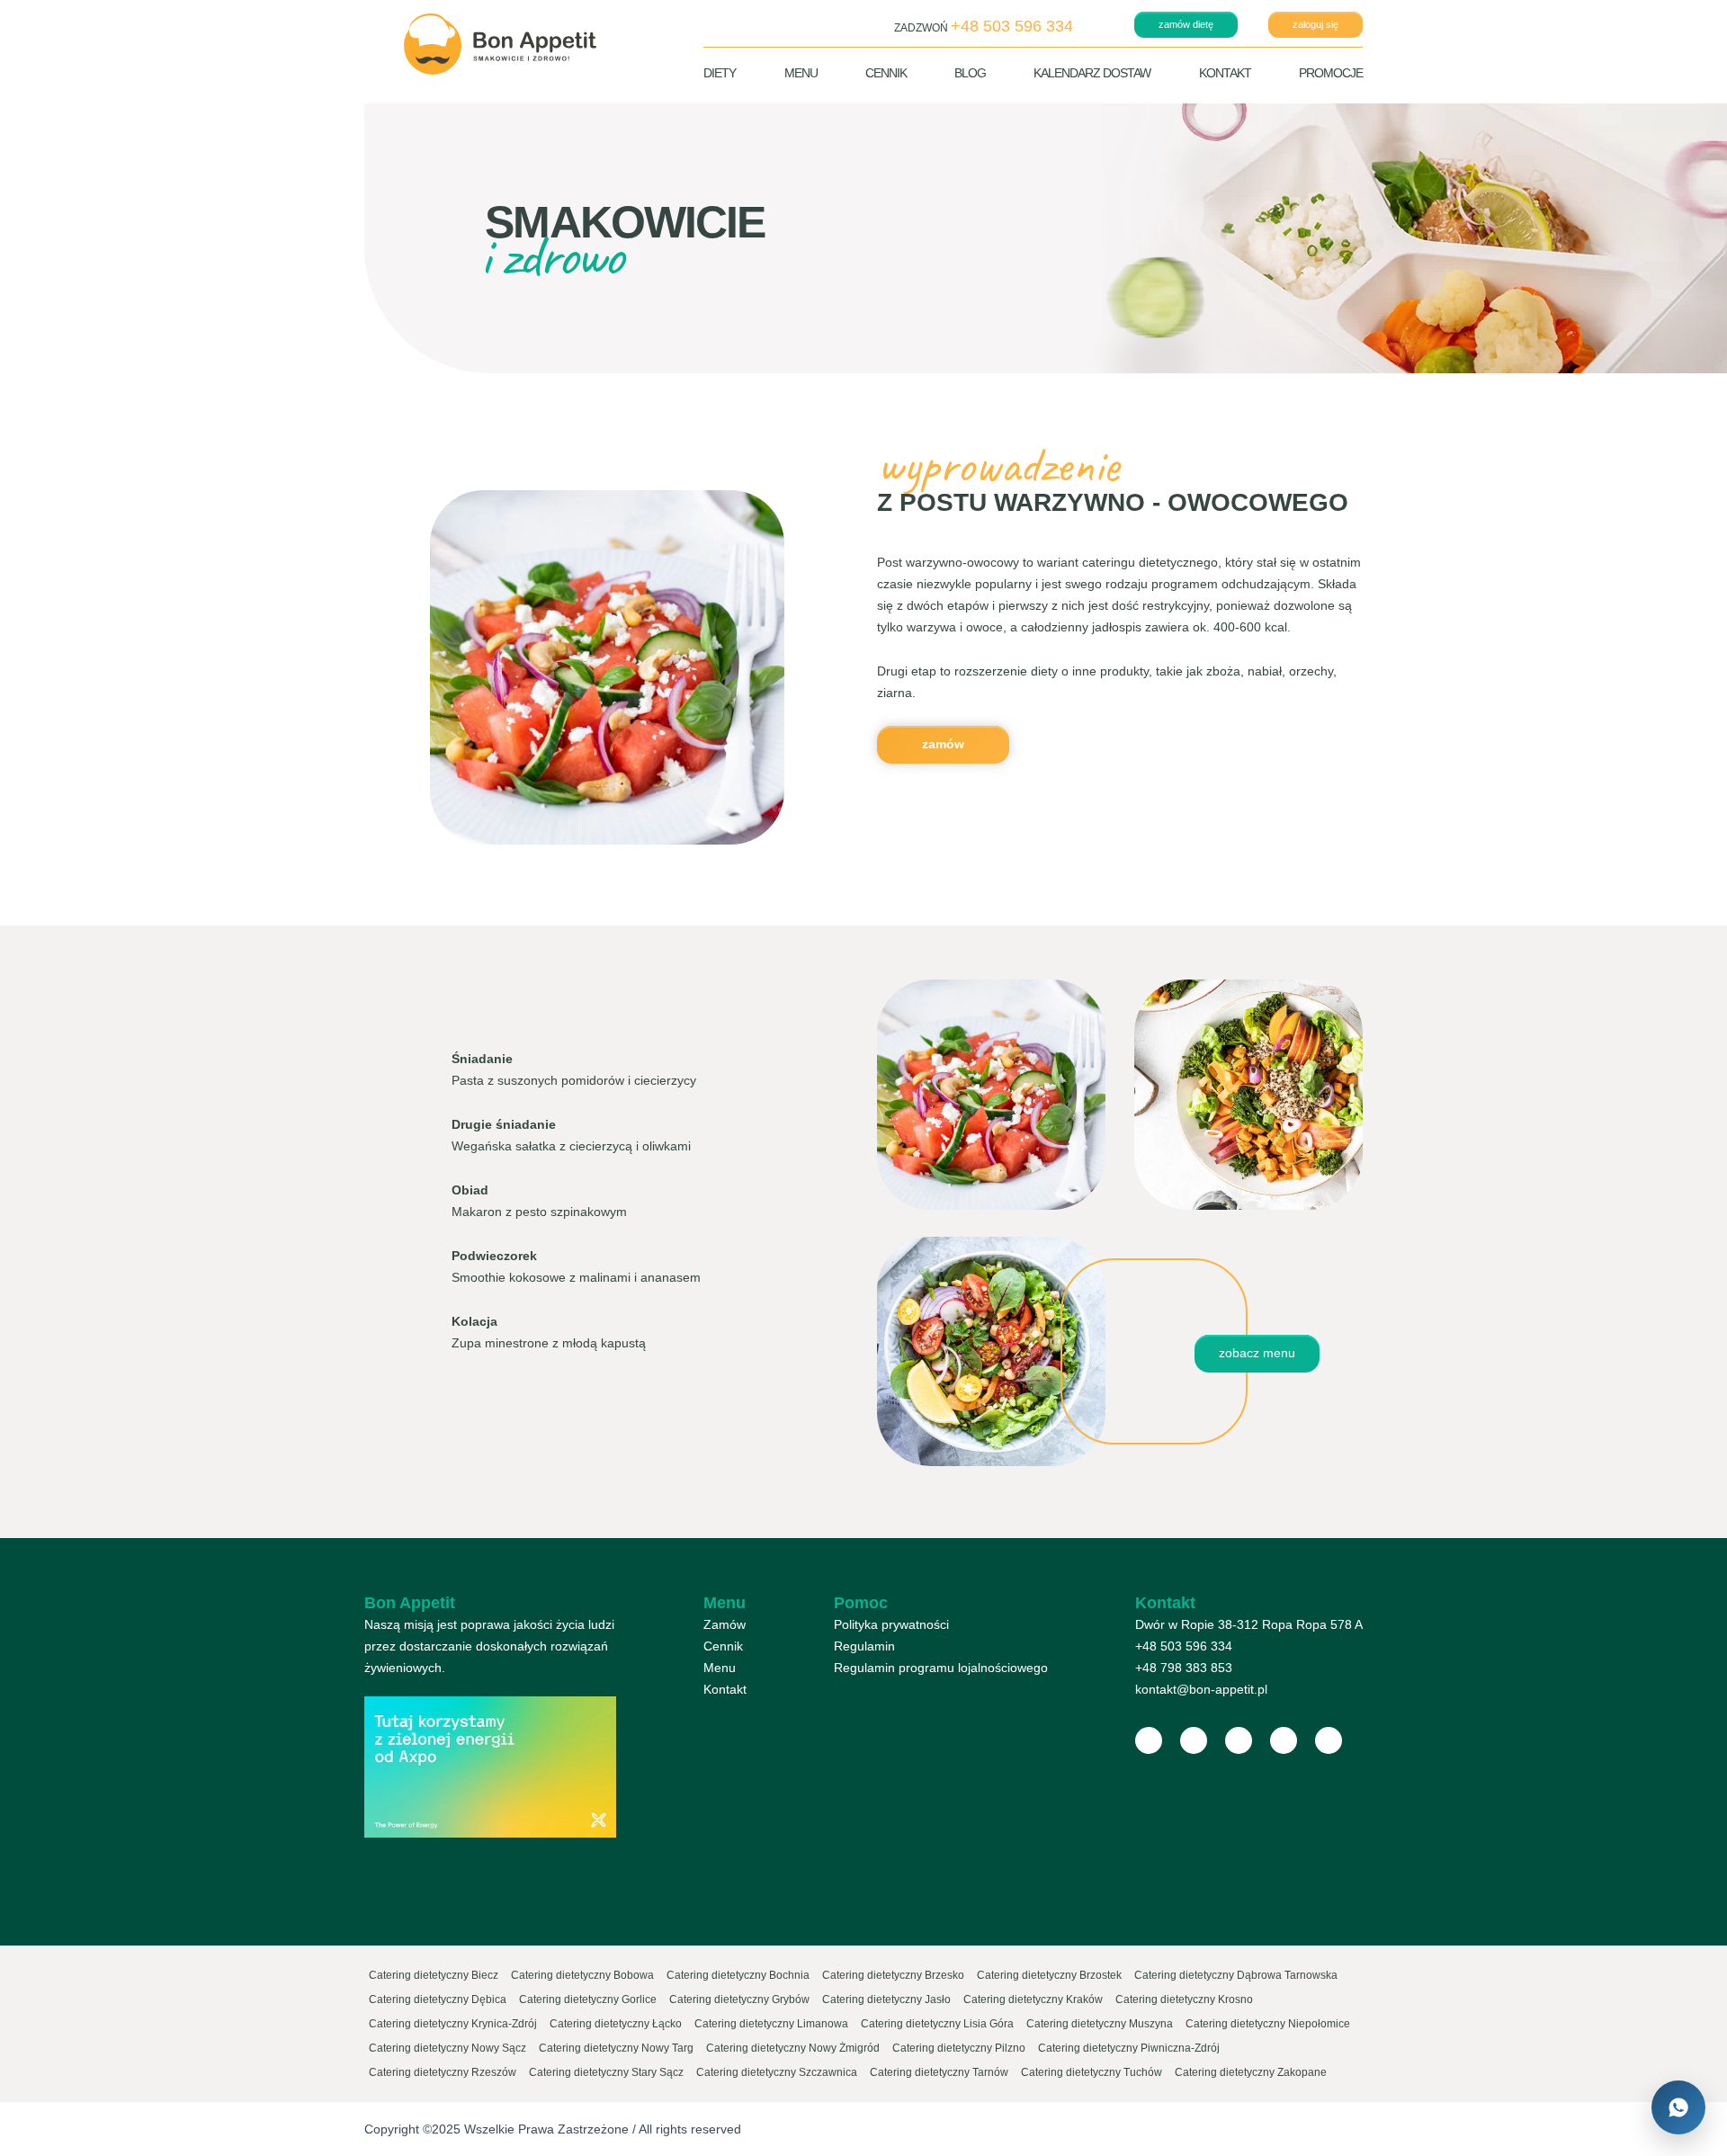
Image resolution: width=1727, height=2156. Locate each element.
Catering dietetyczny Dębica (438, 1999)
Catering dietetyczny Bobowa (582, 1975)
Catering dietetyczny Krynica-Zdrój (453, 2024)
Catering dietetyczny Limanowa (771, 2024)
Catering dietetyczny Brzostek (1049, 1975)
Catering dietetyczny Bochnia (738, 1975)
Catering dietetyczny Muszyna (1100, 2024)
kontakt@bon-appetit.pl (1201, 1689)
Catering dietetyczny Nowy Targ (616, 2048)
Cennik (886, 73)
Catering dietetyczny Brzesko (893, 1975)
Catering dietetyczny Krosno (1184, 1999)
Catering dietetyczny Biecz (434, 1975)
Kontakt (1225, 73)
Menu (801, 73)
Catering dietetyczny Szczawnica (777, 2072)
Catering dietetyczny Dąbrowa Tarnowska (1236, 1975)
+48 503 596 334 (1184, 1646)
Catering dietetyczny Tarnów (939, 2072)
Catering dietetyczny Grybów (739, 1999)
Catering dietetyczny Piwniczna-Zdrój (1129, 2048)
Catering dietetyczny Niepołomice (1268, 2024)
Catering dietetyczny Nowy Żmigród (793, 2048)
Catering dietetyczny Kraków (1033, 1999)
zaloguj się (1315, 24)
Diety (720, 73)
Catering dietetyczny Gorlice (588, 1999)
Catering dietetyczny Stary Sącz (606, 2072)
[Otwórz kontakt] (1678, 2107)
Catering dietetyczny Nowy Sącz (447, 2048)
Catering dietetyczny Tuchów (1092, 2072)
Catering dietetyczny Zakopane (1251, 2072)
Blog (970, 73)
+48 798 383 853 (1184, 1668)
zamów (943, 744)
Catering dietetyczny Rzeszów (443, 2072)
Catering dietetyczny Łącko (616, 2024)
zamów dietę (1186, 24)
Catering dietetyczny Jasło (886, 1999)
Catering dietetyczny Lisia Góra (937, 2024)
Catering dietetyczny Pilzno (959, 2048)
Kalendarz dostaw (1092, 73)
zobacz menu (1257, 1353)
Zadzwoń (984, 26)
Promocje (1331, 73)
